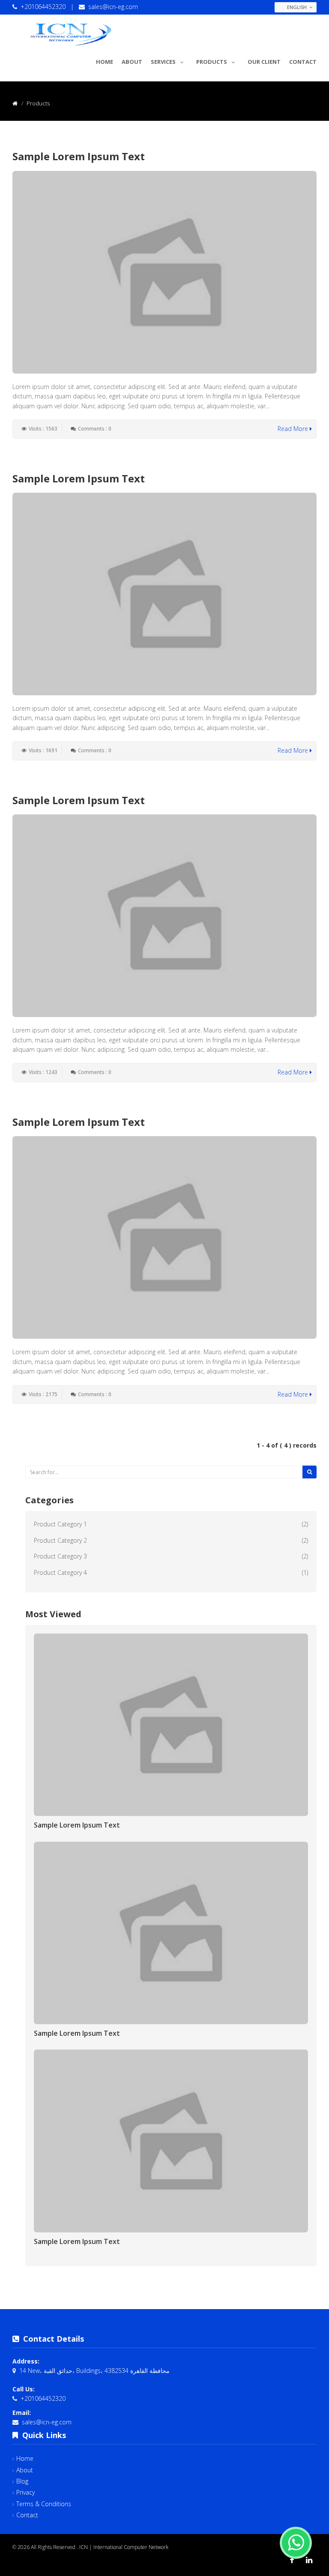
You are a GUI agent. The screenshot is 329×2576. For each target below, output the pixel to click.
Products (212, 62)
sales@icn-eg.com (113, 7)
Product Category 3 (60, 1556)
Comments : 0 (95, 429)
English (297, 7)
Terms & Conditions (44, 2504)
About (132, 62)
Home (105, 62)
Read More (294, 429)
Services (163, 62)
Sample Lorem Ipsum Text (79, 156)
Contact (303, 62)
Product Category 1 (60, 1524)
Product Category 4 (60, 1572)
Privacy (25, 2492)
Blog (22, 2481)
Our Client (264, 62)
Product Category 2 (60, 1540)
